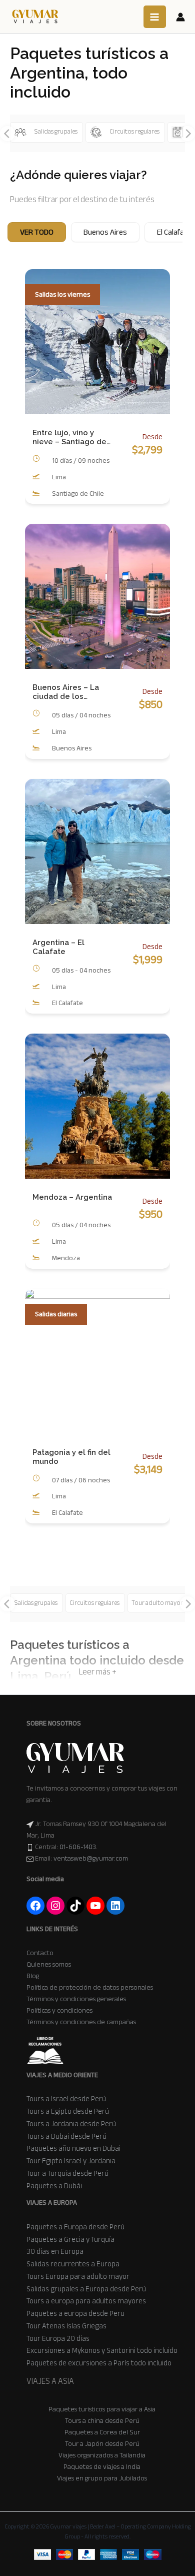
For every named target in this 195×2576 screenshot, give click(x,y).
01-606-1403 (78, 1847)
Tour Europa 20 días (58, 2338)
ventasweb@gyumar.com (91, 1858)
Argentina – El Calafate (58, 947)
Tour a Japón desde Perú (102, 2444)
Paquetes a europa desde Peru (75, 2313)
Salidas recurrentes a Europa (73, 2264)
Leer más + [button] (98, 1672)
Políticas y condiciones (59, 2010)
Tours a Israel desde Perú (66, 2099)
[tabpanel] (97, 914)
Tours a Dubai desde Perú (66, 2136)
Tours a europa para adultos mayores (86, 2301)
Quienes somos (49, 1964)
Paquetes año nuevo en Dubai (73, 2148)
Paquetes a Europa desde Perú (75, 2227)
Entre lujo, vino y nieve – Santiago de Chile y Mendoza (69, 437)
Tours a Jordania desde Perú (71, 2124)
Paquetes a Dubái (54, 2186)
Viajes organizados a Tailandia (102, 2455)
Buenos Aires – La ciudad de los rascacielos (66, 692)
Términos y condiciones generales (76, 1999)
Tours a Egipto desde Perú (68, 2111)
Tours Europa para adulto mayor (78, 2276)
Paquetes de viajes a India (102, 2467)
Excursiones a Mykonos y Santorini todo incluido (102, 2350)
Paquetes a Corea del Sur (102, 2432)
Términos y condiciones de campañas (81, 2022)
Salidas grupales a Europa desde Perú (86, 2289)
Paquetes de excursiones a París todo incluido (99, 2363)
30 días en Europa (55, 2251)
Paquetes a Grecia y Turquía (70, 2239)
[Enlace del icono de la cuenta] (180, 17)
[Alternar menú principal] (155, 17)
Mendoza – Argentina (72, 1197)
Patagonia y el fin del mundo (71, 1457)
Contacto (40, 1953)
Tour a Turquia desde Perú (67, 2173)
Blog (33, 1976)
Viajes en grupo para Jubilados (102, 2478)
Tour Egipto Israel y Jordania (71, 2161)
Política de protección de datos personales (90, 1987)
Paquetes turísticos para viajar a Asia (102, 2409)
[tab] (37, 232)
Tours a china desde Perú (102, 2421)
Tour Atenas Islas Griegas (66, 2326)
